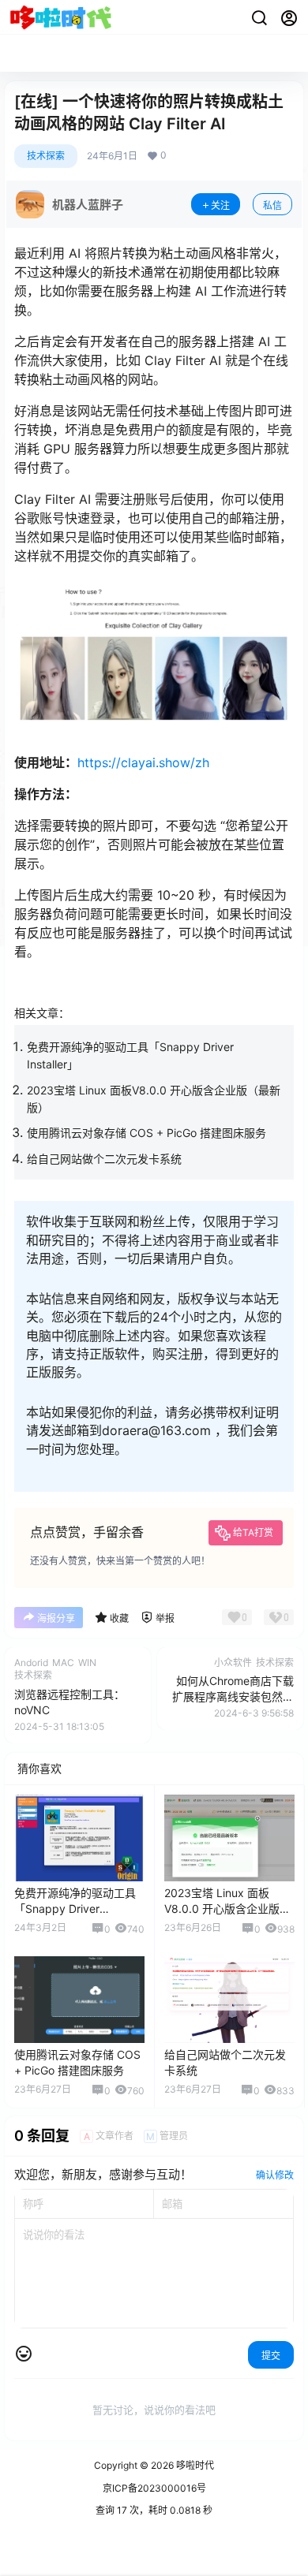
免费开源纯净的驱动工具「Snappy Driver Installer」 (75, 1908)
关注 (220, 205)
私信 (272, 205)
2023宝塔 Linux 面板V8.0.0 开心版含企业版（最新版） (222, 1908)
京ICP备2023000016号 (154, 2488)
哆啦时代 (194, 2465)
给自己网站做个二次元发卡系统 (104, 1159)
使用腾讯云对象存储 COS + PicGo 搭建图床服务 (146, 1133)
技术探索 (46, 156)
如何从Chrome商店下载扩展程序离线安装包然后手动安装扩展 (233, 1696)
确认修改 (275, 2175)
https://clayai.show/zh (143, 762)
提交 (271, 2356)
